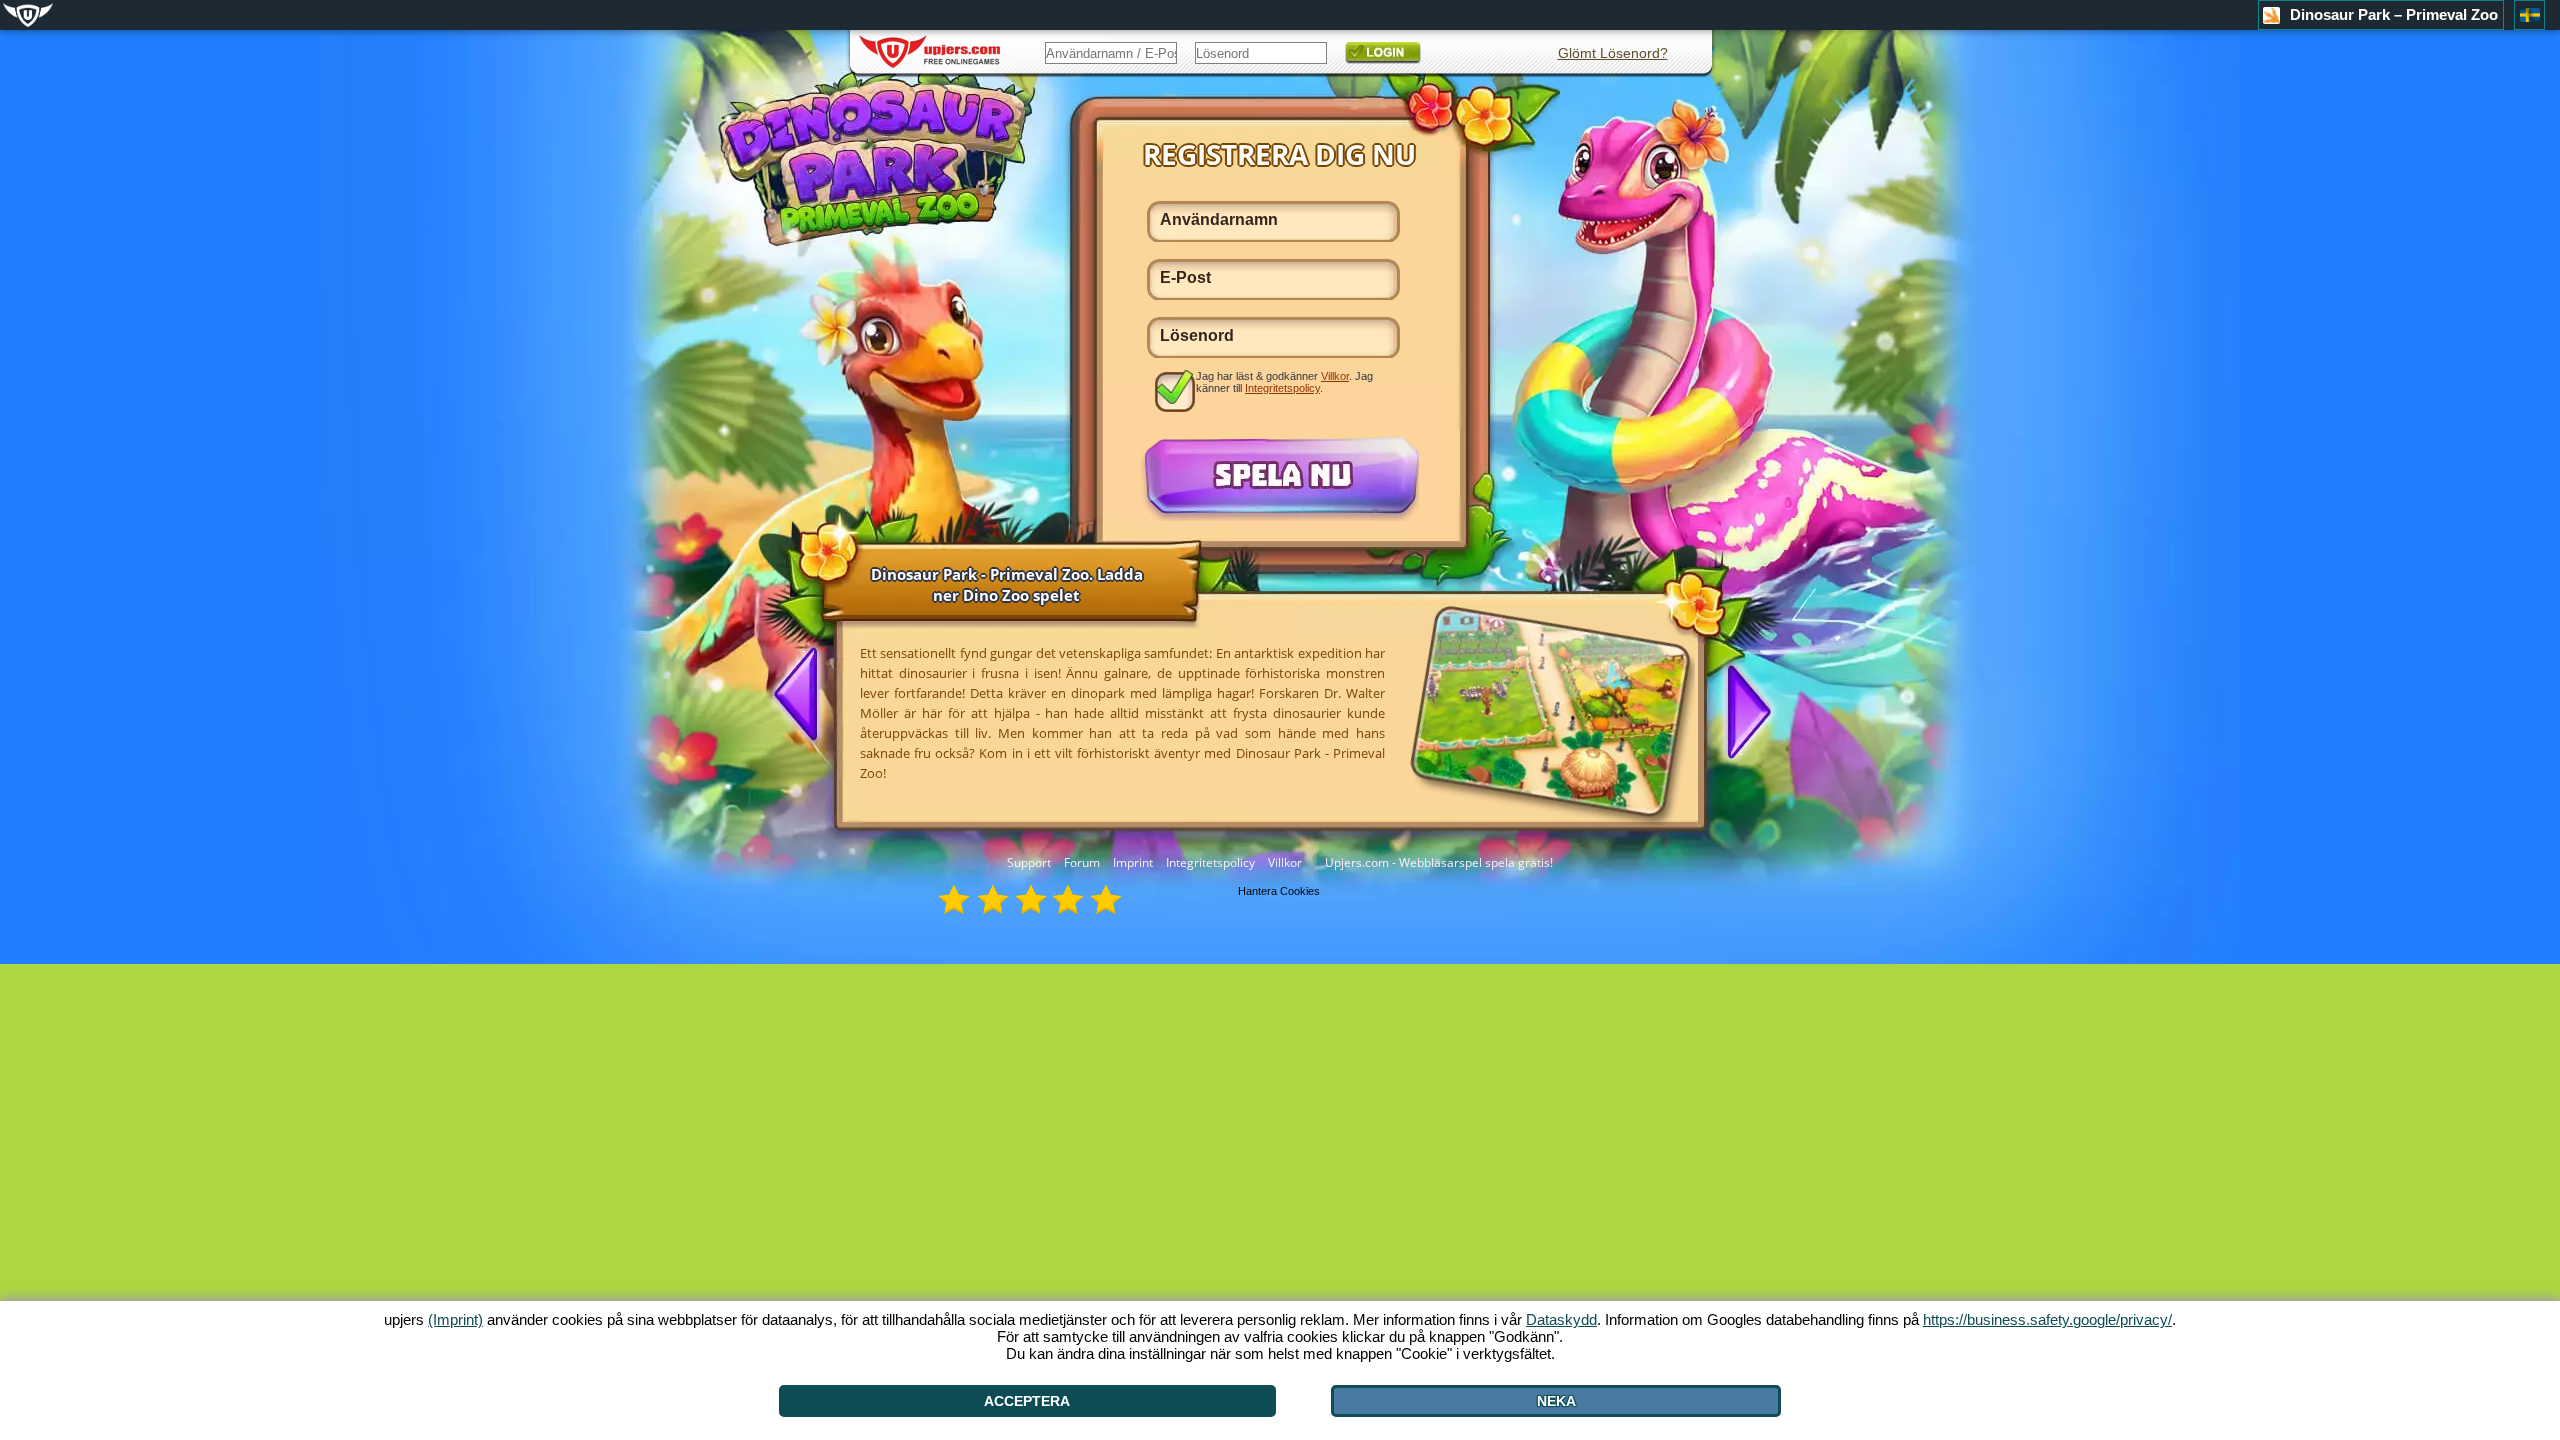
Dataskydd (1561, 1319)
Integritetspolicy (1210, 862)
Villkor (1285, 862)
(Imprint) (455, 1319)
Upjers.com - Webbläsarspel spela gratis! (1439, 862)
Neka (1556, 1401)
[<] (804, 696)
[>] (1741, 710)
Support (1029, 862)
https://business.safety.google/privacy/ (2047, 1319)
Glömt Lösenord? (1613, 53)
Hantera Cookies (1279, 891)
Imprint (1133, 862)
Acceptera (1027, 1401)
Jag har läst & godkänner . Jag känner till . (1284, 382)
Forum (1082, 862)
